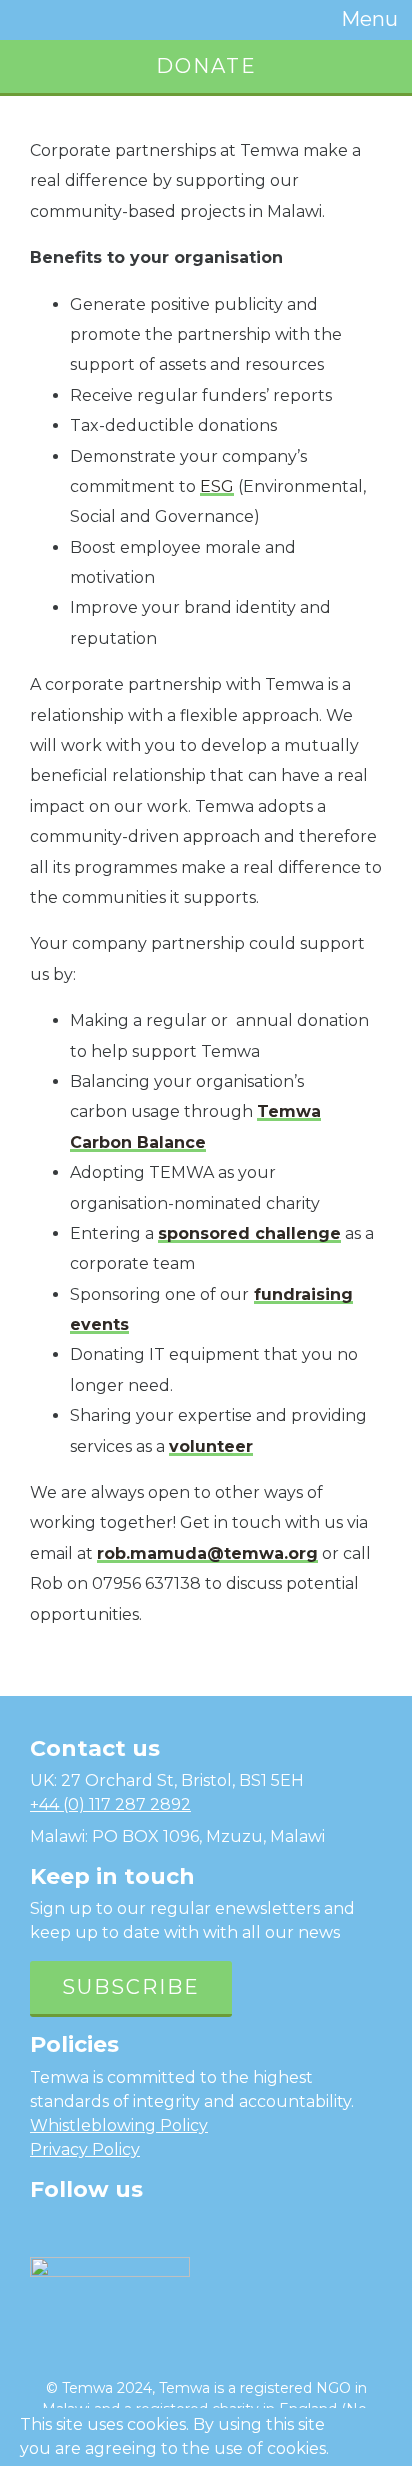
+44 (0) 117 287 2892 (110, 1804)
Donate (206, 66)
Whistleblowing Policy (119, 2125)
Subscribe (131, 1987)
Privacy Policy (85, 2149)
